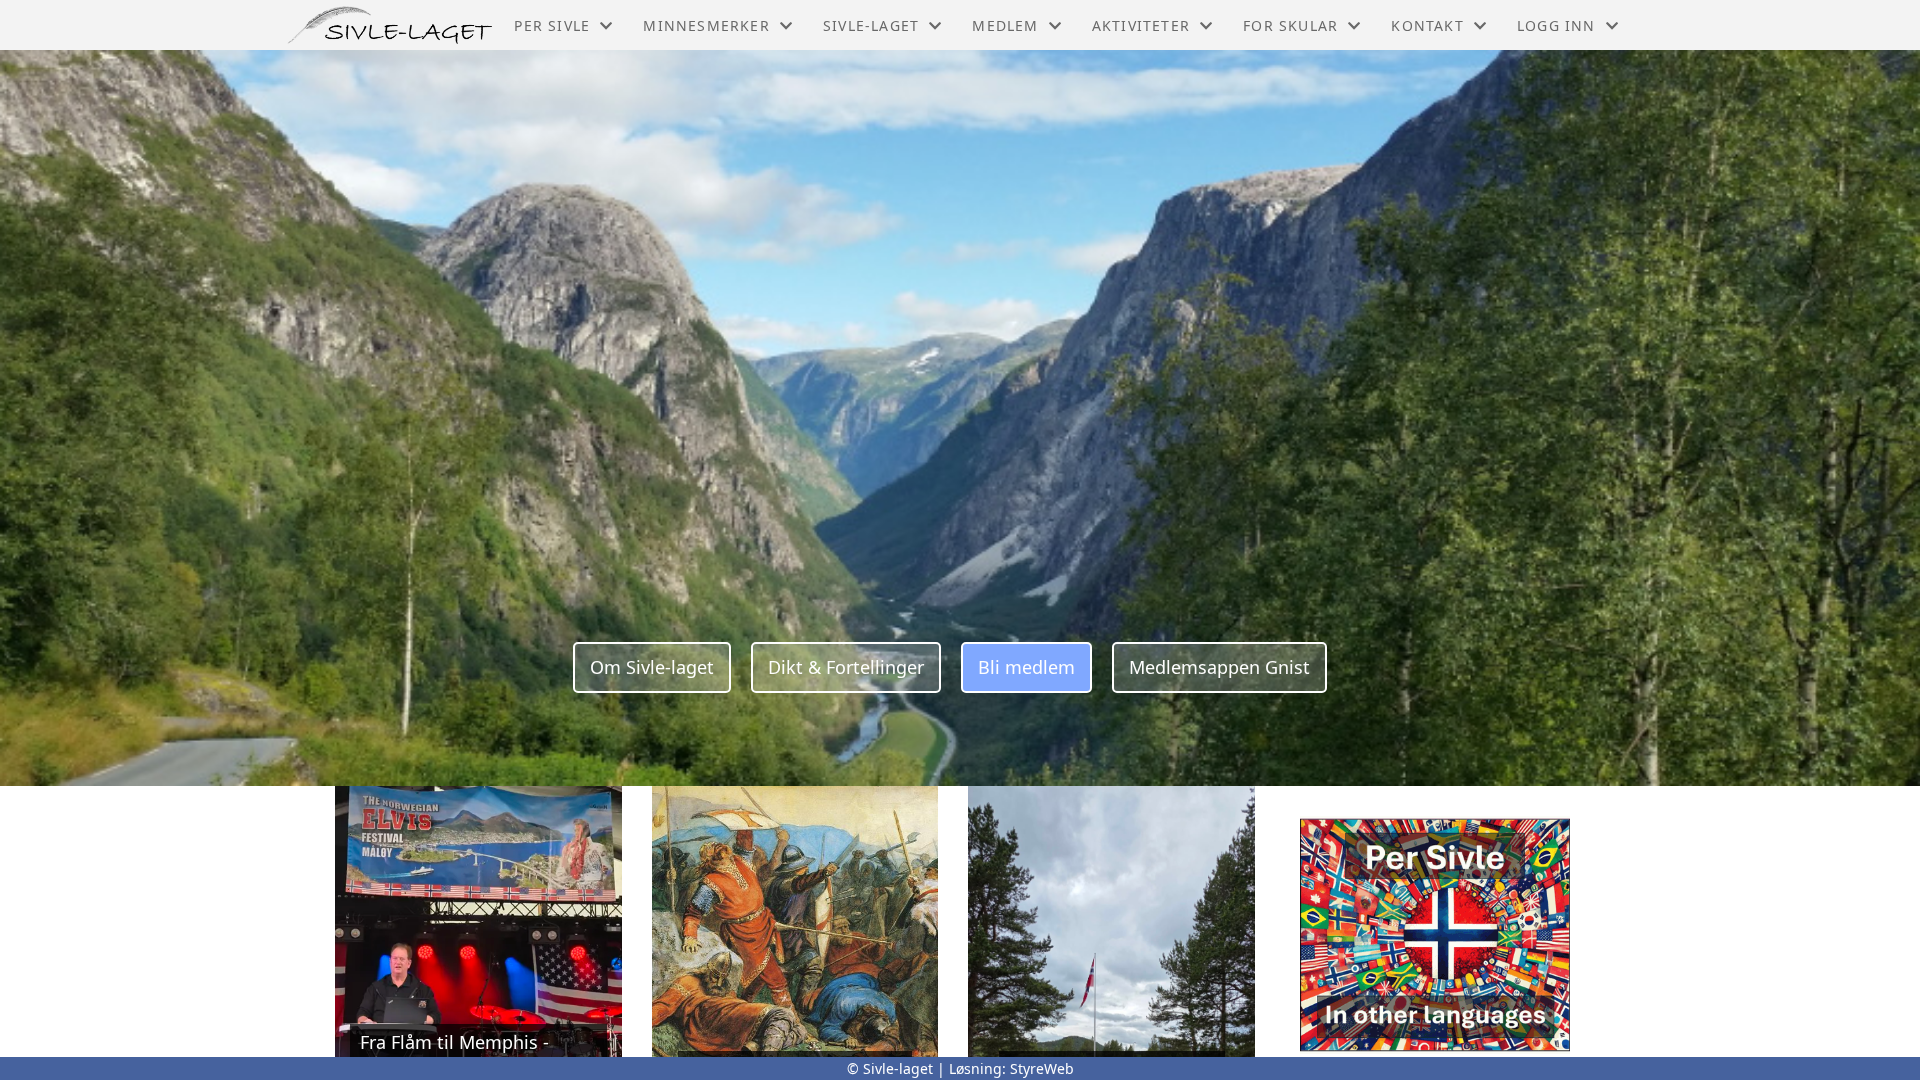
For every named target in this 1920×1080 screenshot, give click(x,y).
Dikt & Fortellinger (846, 667)
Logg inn (1556, 25)
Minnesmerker (706, 25)
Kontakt (1427, 25)
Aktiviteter (1141, 25)
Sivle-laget (871, 25)
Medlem (1005, 25)
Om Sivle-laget (652, 667)
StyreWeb (1042, 1068)
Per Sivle (552, 25)
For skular (1290, 25)
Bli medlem (1026, 667)
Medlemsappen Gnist (1219, 667)
